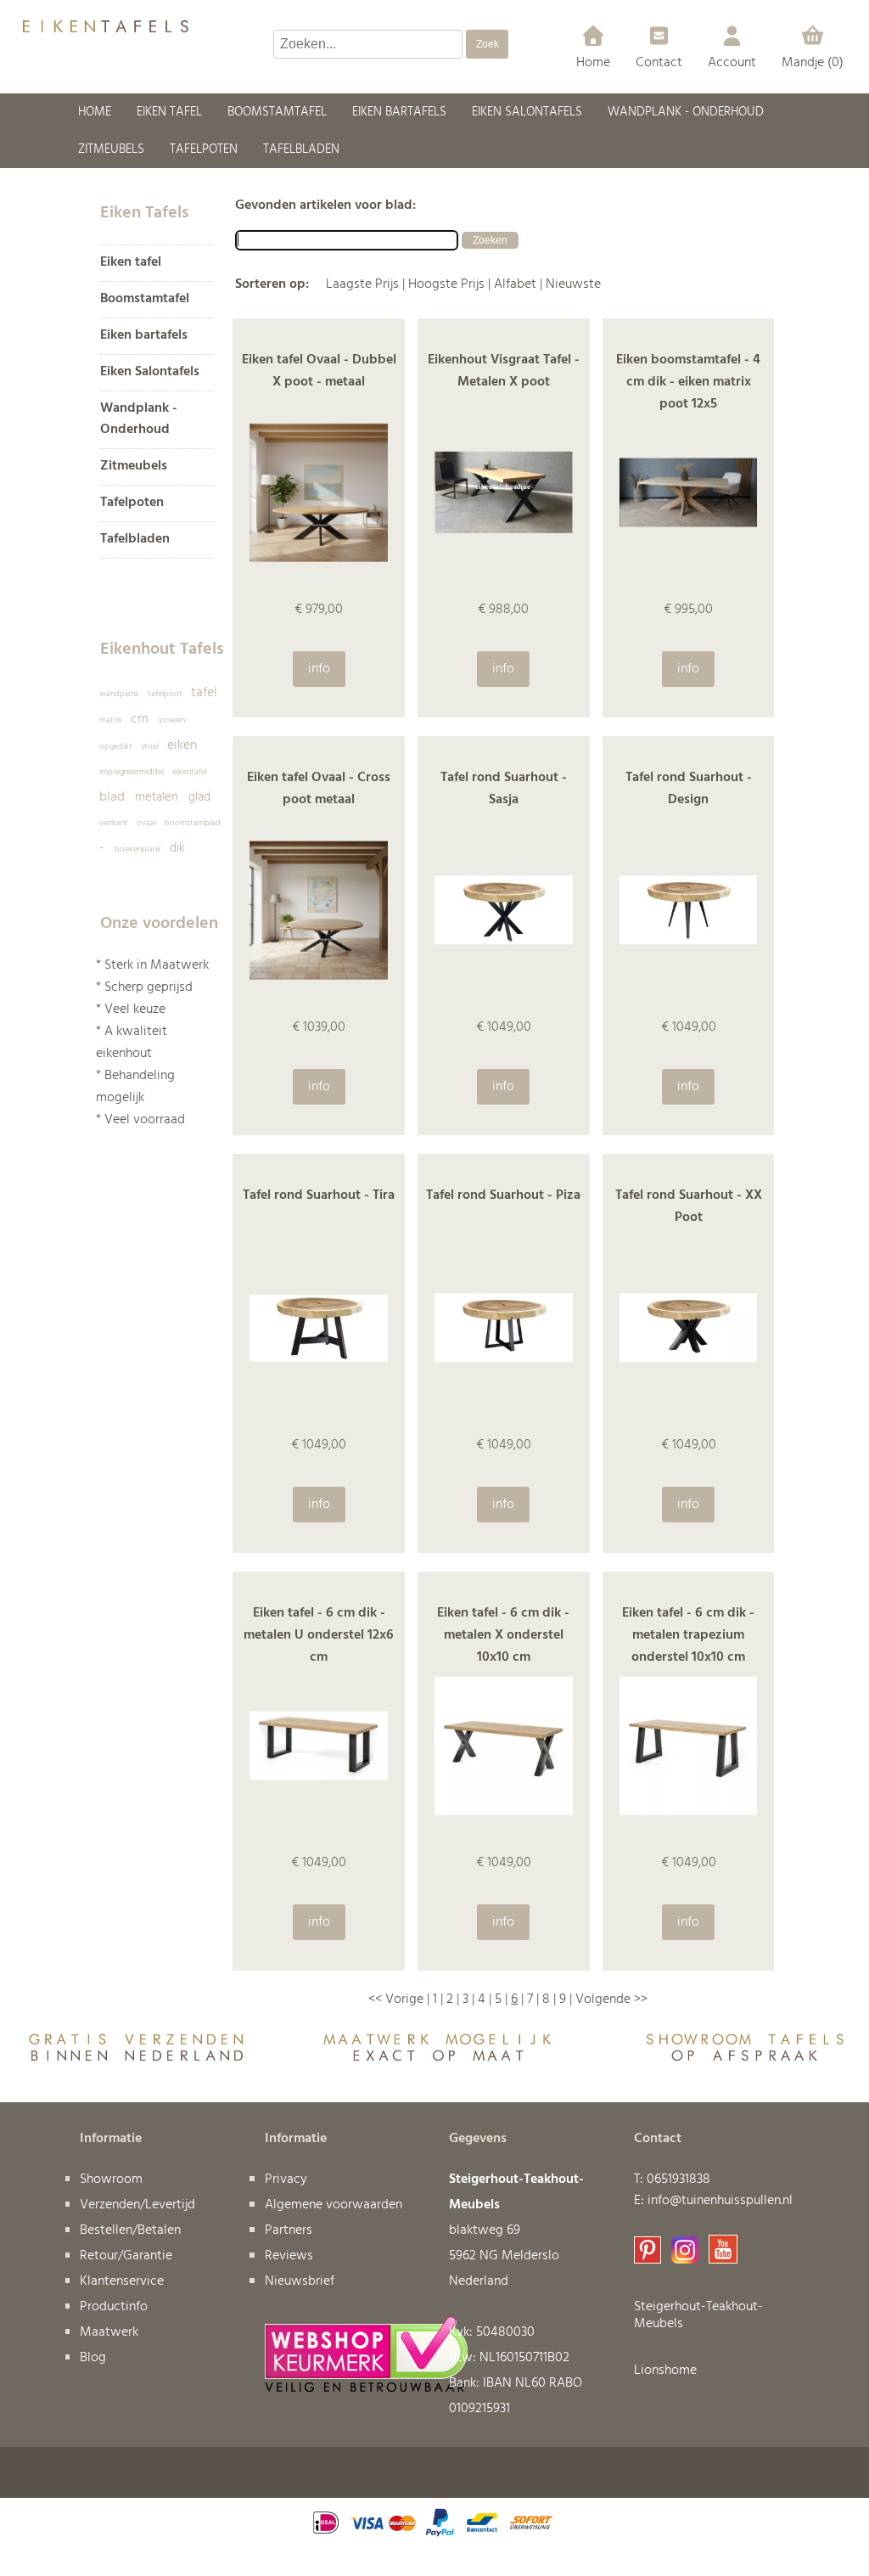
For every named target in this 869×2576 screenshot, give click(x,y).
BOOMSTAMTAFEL (277, 112)
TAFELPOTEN (204, 149)
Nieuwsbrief (300, 2281)
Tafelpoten (132, 503)
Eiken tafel (131, 263)
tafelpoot (165, 694)
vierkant (114, 823)
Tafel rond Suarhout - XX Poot (689, 1206)
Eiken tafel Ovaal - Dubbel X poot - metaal (319, 371)
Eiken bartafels (144, 336)
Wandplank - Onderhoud (139, 419)
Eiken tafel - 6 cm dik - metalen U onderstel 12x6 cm (319, 1635)
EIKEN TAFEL (169, 112)
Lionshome (665, 2371)
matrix (111, 720)
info (319, 669)
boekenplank (138, 849)
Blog (93, 2358)
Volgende (603, 1999)
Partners (289, 2230)
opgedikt (116, 746)
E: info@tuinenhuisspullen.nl (713, 2201)
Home (593, 63)
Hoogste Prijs (446, 284)
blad (112, 797)
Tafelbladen (135, 540)
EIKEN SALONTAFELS (527, 112)
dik (177, 848)
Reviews (289, 2256)
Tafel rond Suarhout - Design (689, 789)
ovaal (146, 823)
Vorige (404, 1999)
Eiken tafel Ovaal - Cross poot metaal (319, 789)
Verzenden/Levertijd (137, 2205)
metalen (157, 797)
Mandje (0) (813, 63)
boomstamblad (193, 823)
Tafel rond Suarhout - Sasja (504, 789)
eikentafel (190, 772)
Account (732, 63)
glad (199, 797)
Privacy (286, 2179)
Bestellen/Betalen (130, 2230)
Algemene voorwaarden (334, 2205)
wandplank (119, 694)
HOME (95, 112)
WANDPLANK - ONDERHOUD (686, 112)
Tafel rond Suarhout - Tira (319, 1195)
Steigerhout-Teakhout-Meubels (698, 2315)
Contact (659, 63)
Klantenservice (122, 2281)
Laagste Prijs (362, 284)
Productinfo (114, 2307)
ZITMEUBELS (111, 149)
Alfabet (515, 284)
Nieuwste (573, 284)
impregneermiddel (132, 772)
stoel (150, 746)
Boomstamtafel (145, 299)
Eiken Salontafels (150, 372)
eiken (182, 745)
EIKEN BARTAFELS (399, 112)
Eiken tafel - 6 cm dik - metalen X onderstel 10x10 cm (503, 1635)
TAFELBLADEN (301, 149)
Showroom (111, 2179)
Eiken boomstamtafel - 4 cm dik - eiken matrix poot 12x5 (688, 382)
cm (140, 719)
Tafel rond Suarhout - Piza (503, 1195)
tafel (204, 693)
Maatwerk (109, 2332)
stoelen (172, 720)
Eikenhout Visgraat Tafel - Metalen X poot (504, 371)
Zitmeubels (134, 467)
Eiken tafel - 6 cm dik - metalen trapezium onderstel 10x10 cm (688, 1635)
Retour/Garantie (126, 2256)
